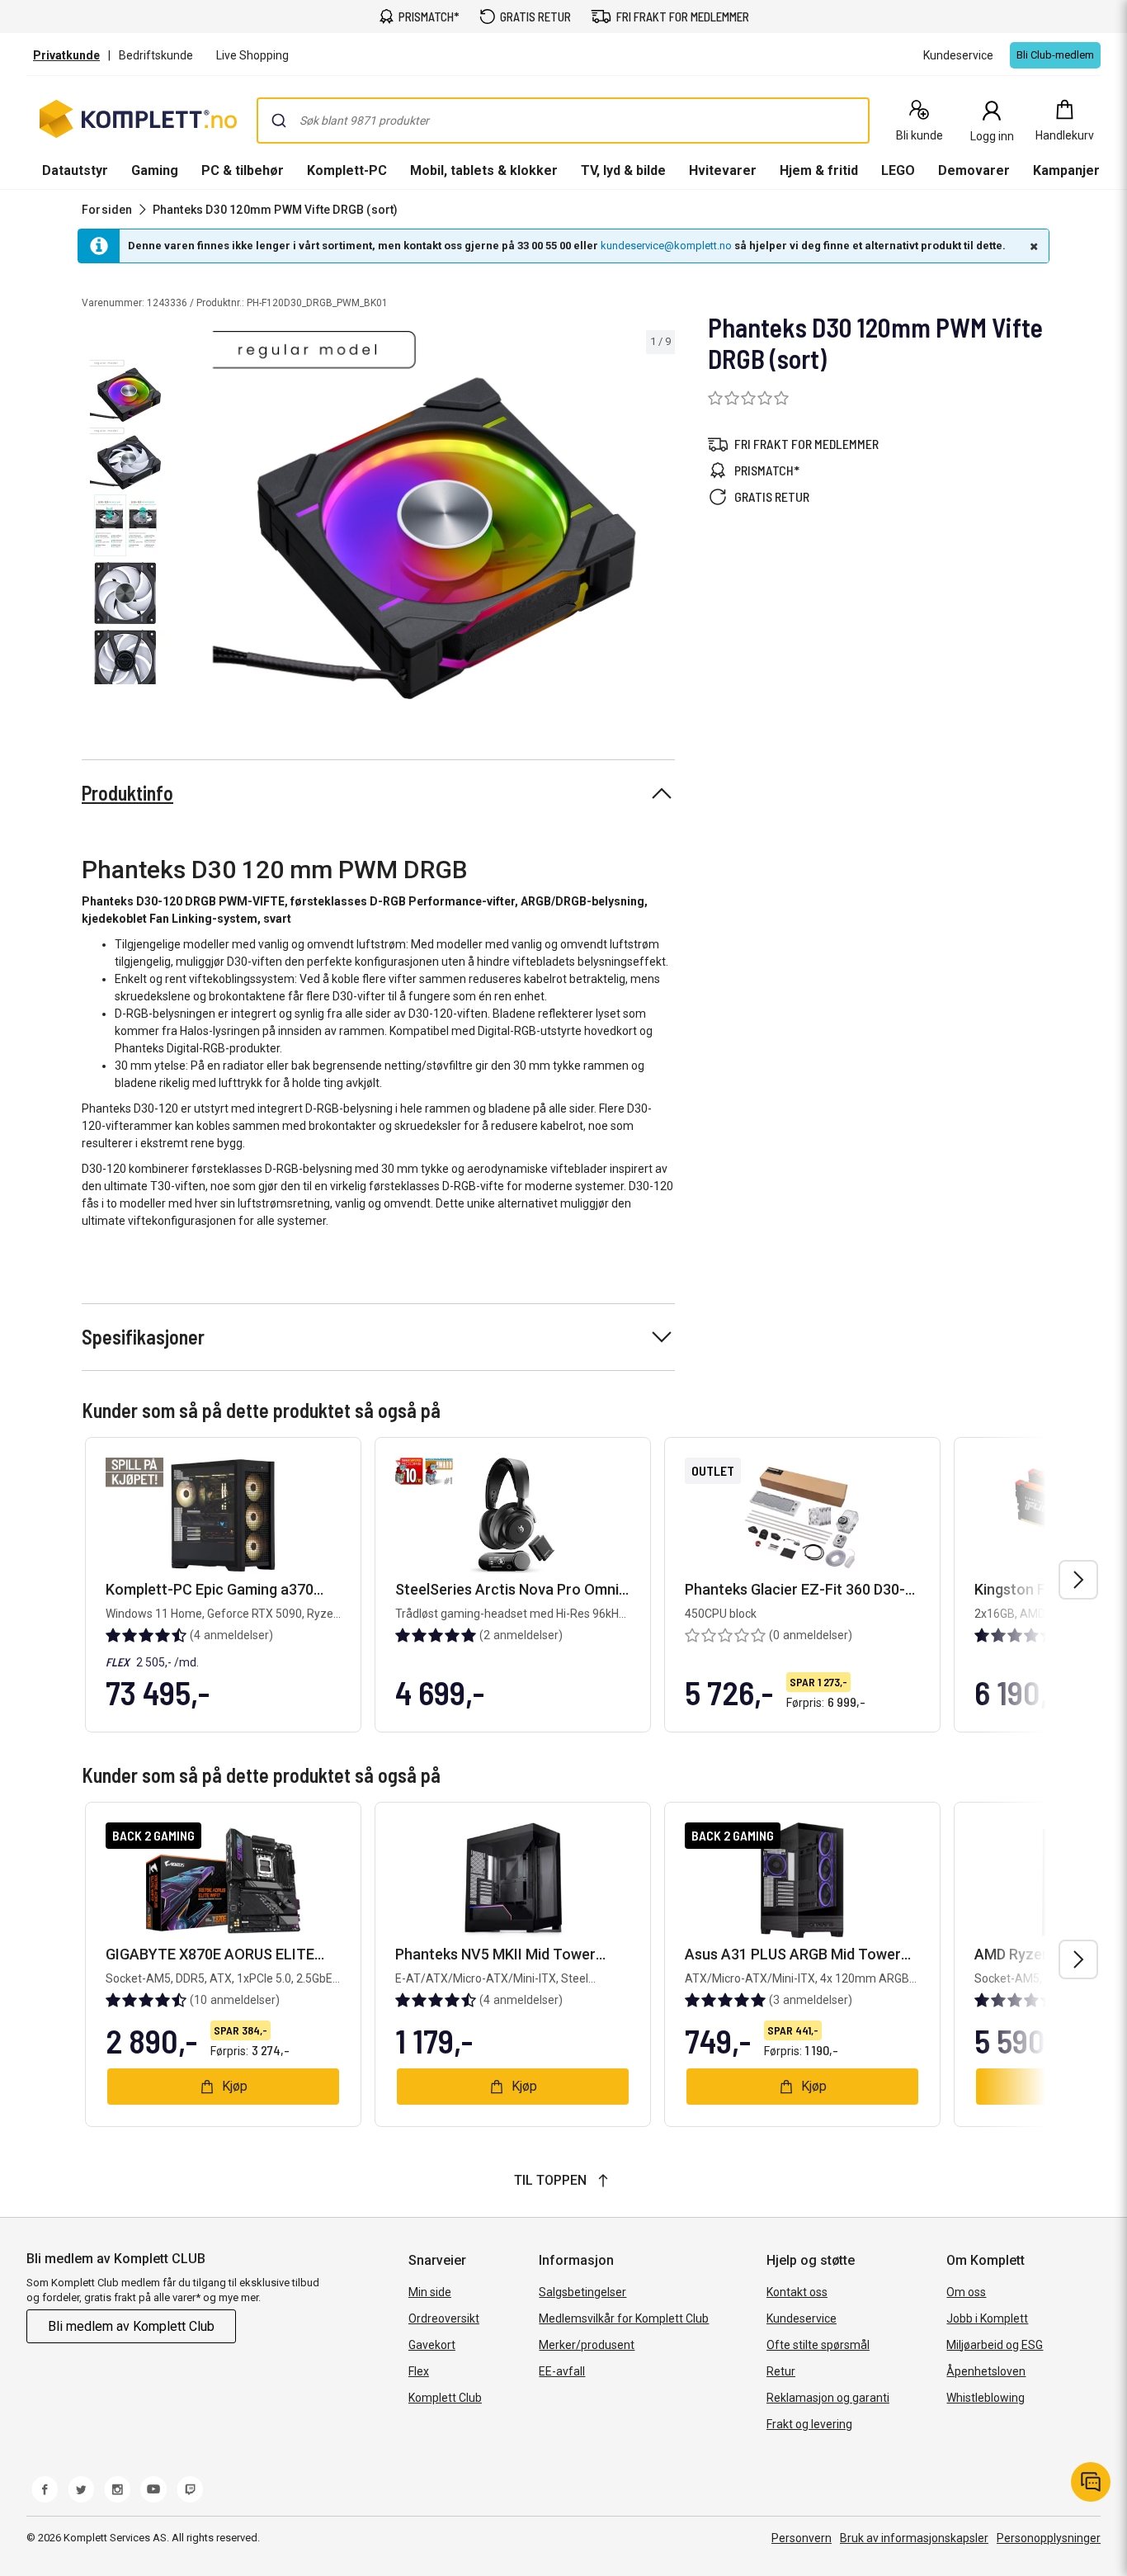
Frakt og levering (809, 2424)
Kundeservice (802, 2318)
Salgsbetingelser (582, 2292)
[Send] (279, 121)
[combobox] (563, 121)
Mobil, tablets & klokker (484, 170)
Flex (419, 2371)
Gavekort (432, 2345)
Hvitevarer (723, 170)
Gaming (155, 170)
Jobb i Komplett (987, 2318)
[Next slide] (660, 518)
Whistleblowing (986, 2398)
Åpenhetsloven (986, 2371)
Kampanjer (1066, 170)
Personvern (802, 2538)
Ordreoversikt (444, 2318)
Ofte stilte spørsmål (818, 2345)
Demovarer (974, 170)
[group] (424, 515)
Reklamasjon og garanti (828, 2398)
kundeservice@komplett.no (666, 246)
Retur (781, 2371)
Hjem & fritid (819, 170)
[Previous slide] (188, 518)
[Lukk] (1032, 246)
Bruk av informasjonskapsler (914, 2538)
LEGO (898, 170)
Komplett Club (445, 2398)
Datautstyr (75, 170)
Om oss (966, 2292)
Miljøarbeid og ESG (995, 2345)
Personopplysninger (1049, 2538)
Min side (430, 2292)
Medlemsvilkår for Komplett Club (624, 2318)
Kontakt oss (797, 2292)
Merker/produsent (587, 2345)
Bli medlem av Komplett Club (131, 2326)
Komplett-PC (347, 170)
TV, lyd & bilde (623, 170)
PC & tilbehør (243, 170)
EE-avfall (562, 2371)
